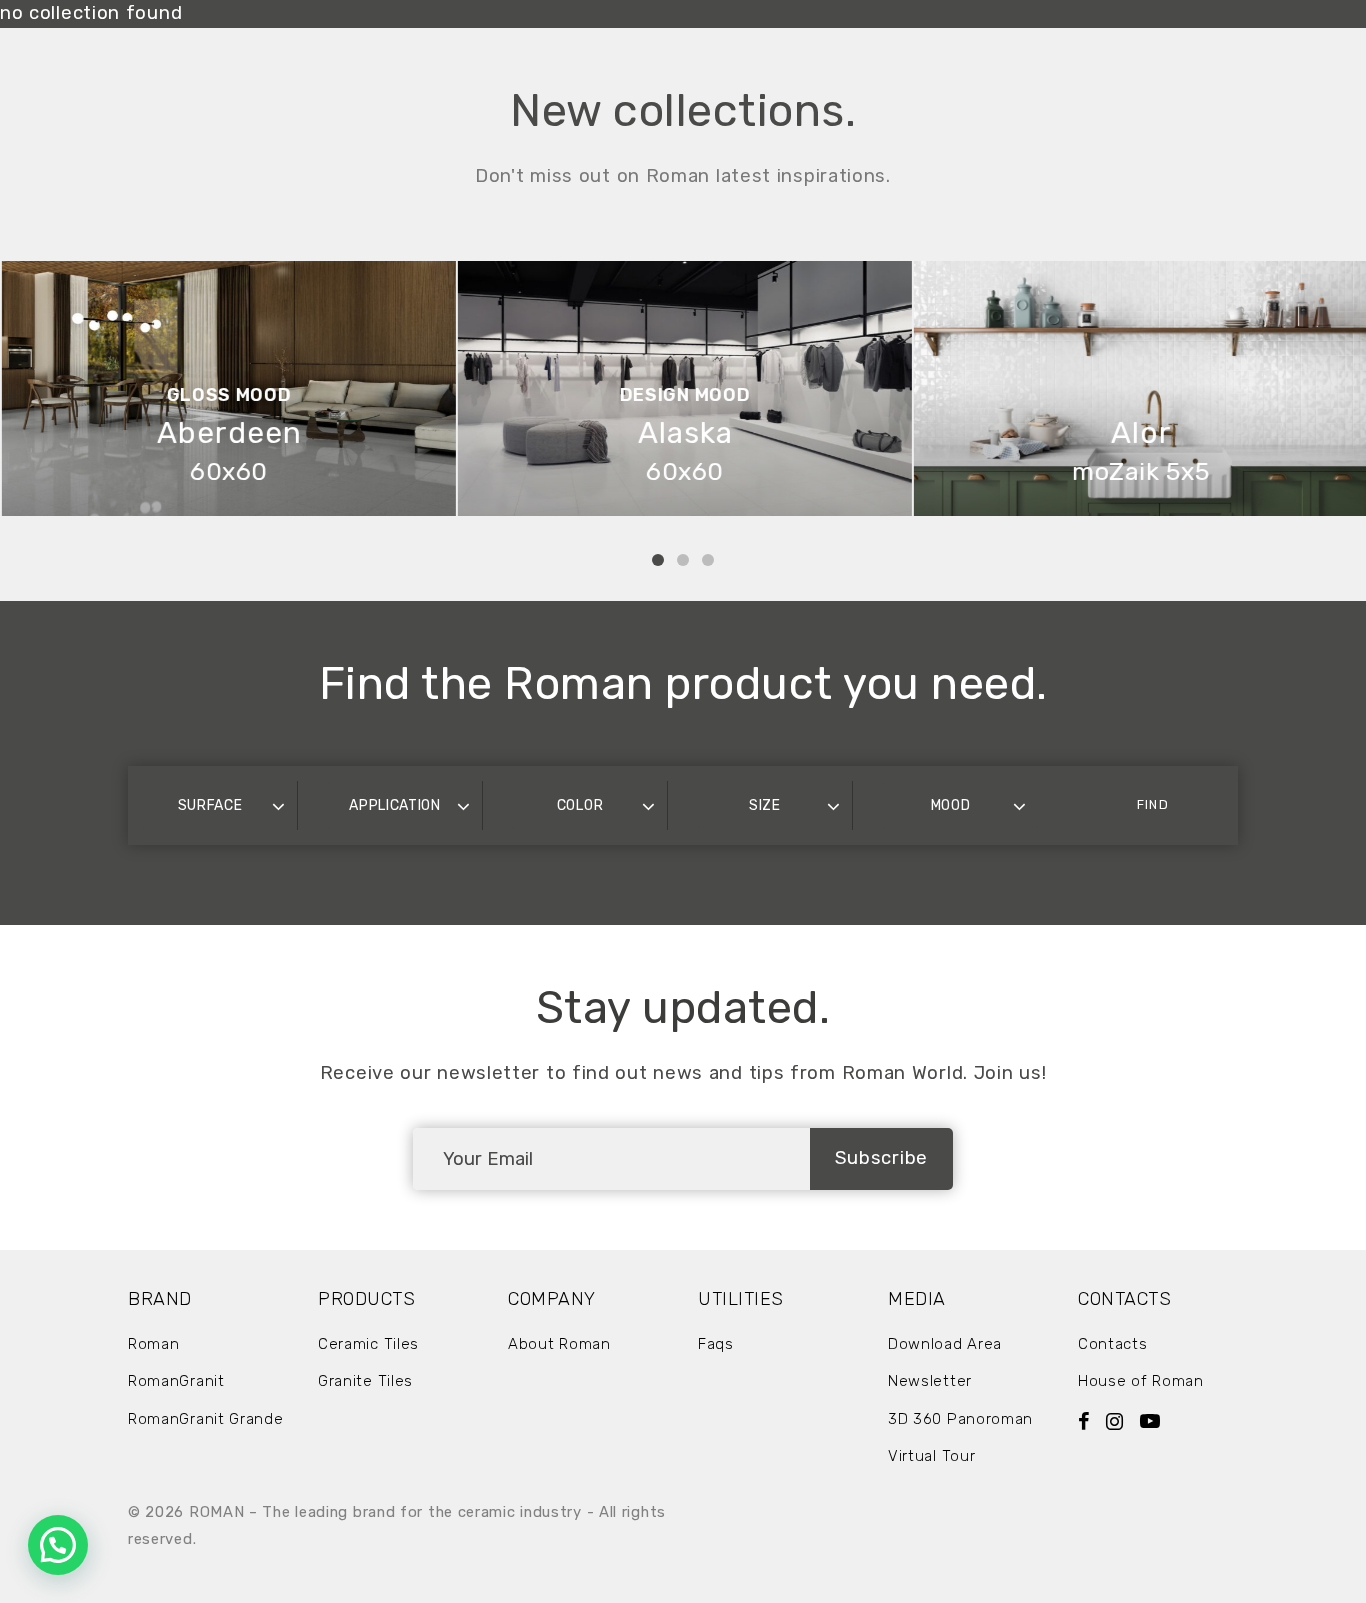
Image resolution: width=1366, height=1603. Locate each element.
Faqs (716, 1344)
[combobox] (220, 805)
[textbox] (220, 805)
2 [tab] (683, 560)
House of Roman (1141, 1381)
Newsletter (930, 1381)
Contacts (1113, 1344)
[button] (58, 1545)
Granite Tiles (365, 1381)
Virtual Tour (931, 1456)
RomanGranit (176, 1381)
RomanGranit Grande (206, 1419)
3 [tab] (708, 560)
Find (1152, 804)
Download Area (945, 1344)
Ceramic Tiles (368, 1344)
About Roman (559, 1344)
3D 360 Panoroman (960, 1419)
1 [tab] (658, 560)
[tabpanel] (228, 388)
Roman (154, 1344)
